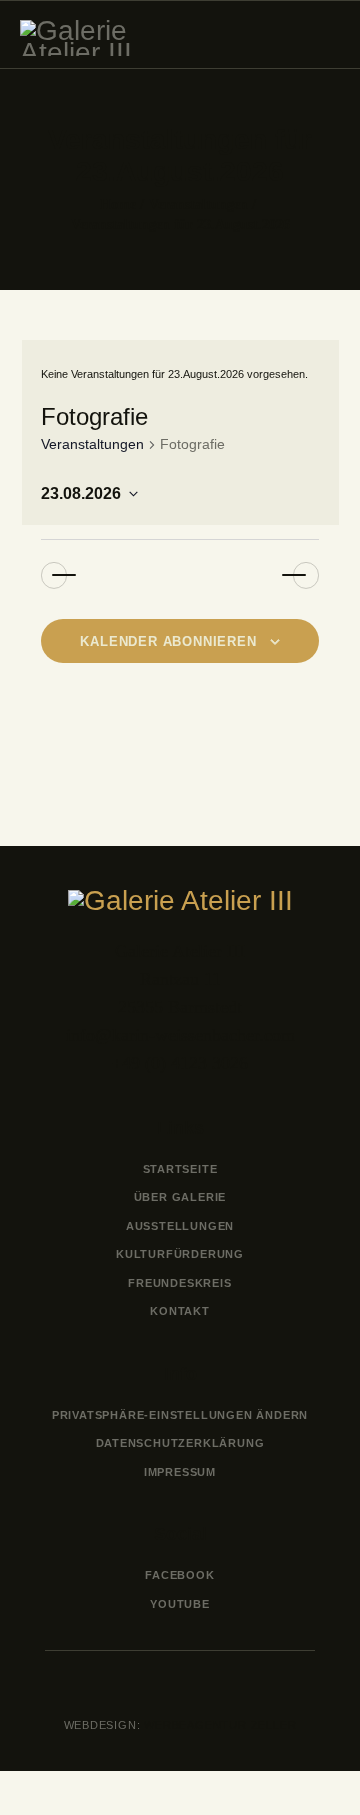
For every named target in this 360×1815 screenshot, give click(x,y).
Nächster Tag (314, 575)
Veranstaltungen (198, 204)
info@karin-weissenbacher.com (180, 1035)
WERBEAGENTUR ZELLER (219, 1725)
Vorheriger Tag (46, 575)
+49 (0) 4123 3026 (180, 1063)
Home (118, 204)
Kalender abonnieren (168, 641)
